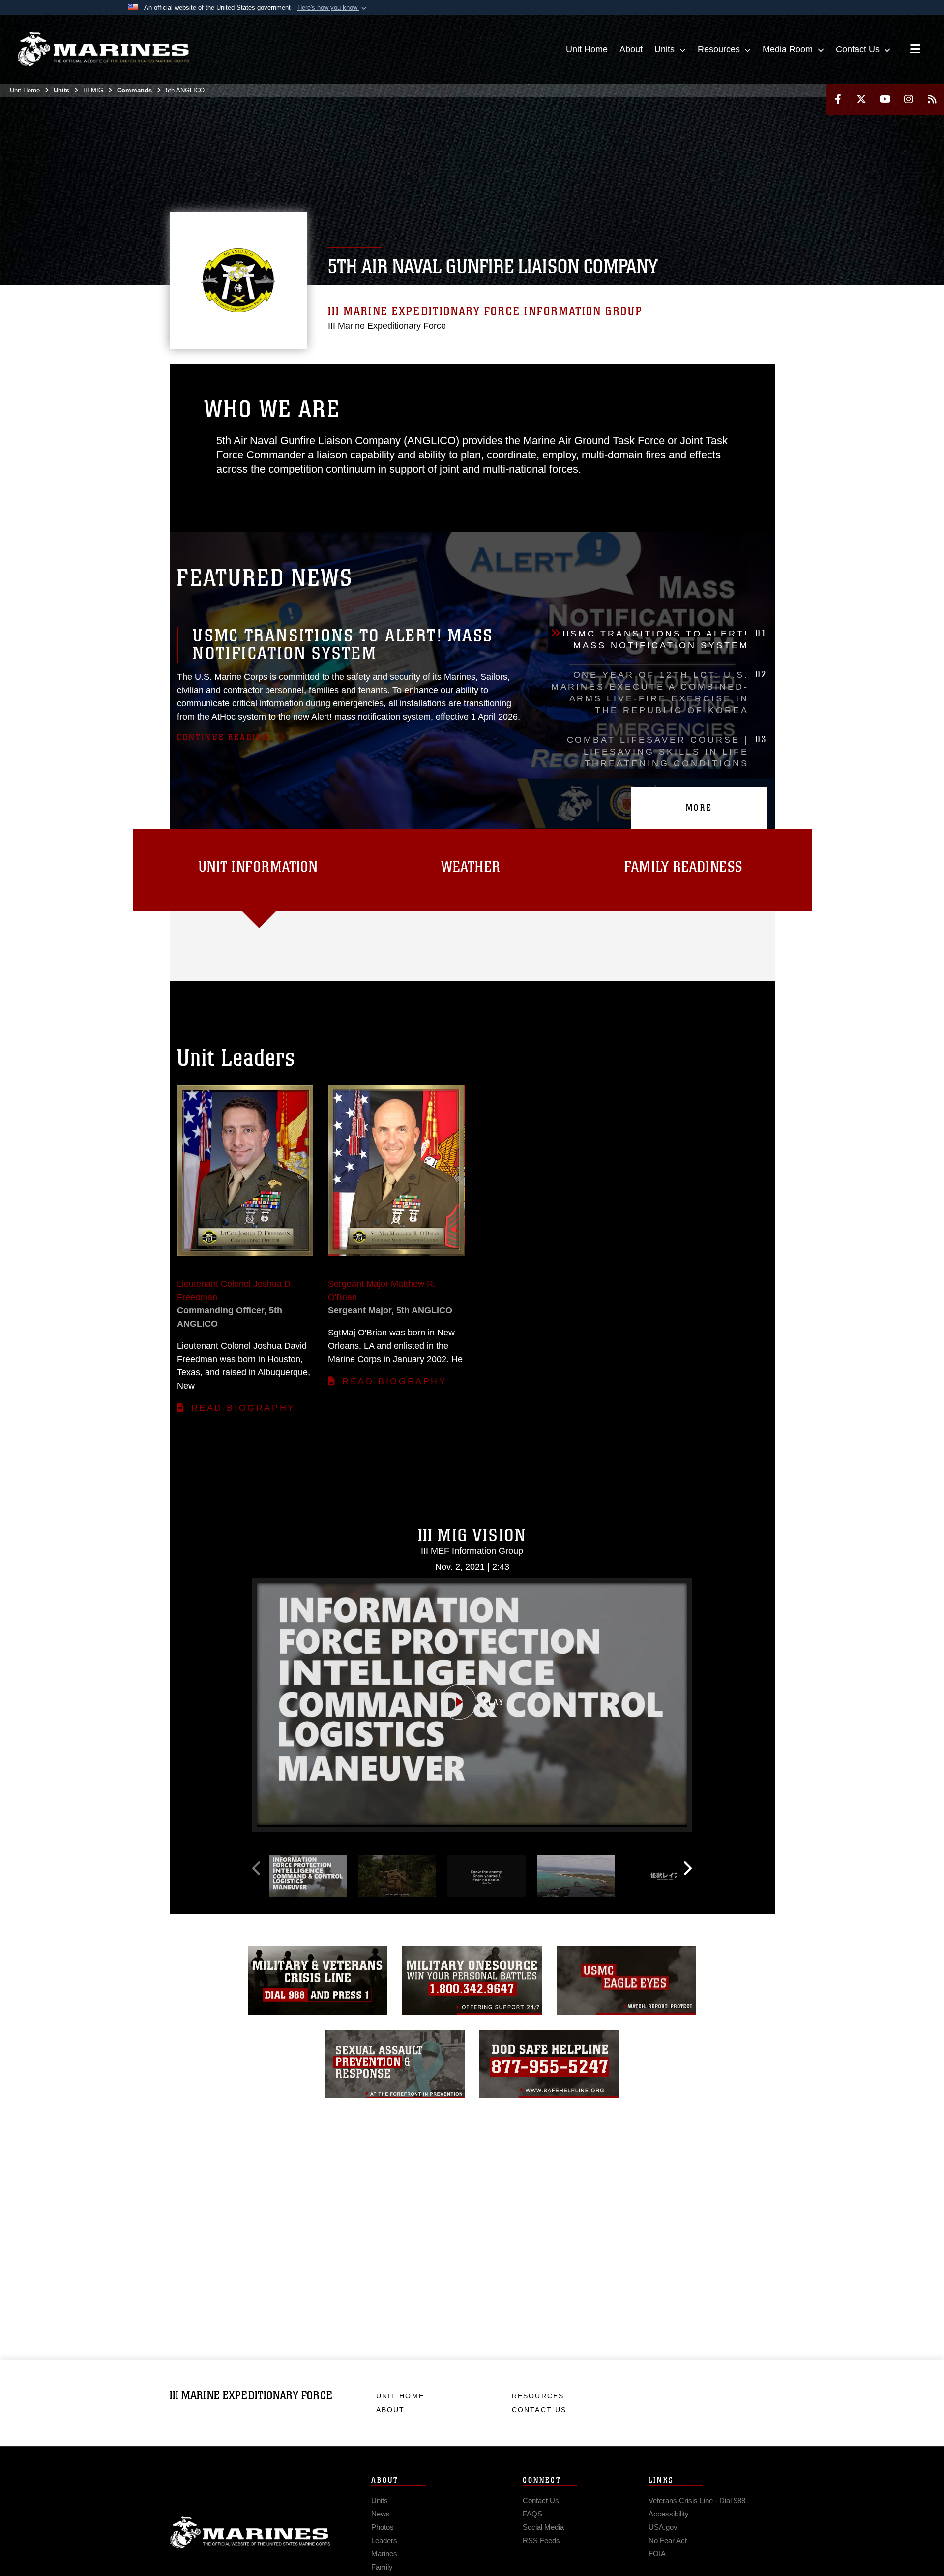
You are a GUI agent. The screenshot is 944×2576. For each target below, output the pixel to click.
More (699, 808)
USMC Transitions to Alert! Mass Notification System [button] (665, 639)
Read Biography (243, 1408)
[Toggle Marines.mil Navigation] (915, 50)
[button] (333, 8)
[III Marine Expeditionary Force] (103, 49)
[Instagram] (909, 99)
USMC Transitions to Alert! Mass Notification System (343, 645)
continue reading (223, 737)
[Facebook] (838, 99)
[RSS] (932, 99)
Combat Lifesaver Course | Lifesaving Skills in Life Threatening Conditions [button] (667, 751)
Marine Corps (250, 2533)
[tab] (259, 870)
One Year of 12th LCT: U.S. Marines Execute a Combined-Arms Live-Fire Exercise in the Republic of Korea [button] (659, 692)
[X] (861, 99)
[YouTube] (885, 99)
